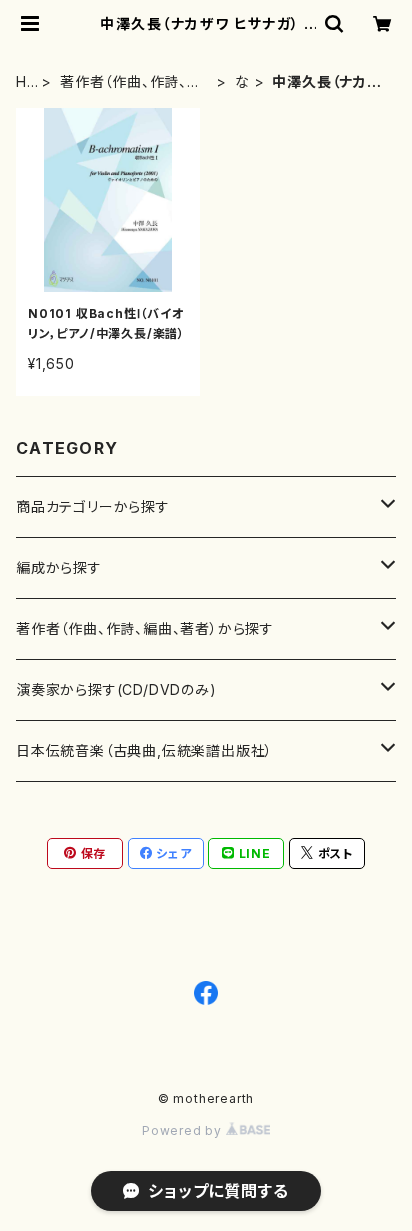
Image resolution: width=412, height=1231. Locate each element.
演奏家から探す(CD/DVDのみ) (116, 689)
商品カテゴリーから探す (93, 506)
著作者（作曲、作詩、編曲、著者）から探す (131, 82)
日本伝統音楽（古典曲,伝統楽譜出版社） (144, 750)
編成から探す (59, 567)
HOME (22, 82)
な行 (242, 82)
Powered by (184, 1130)
